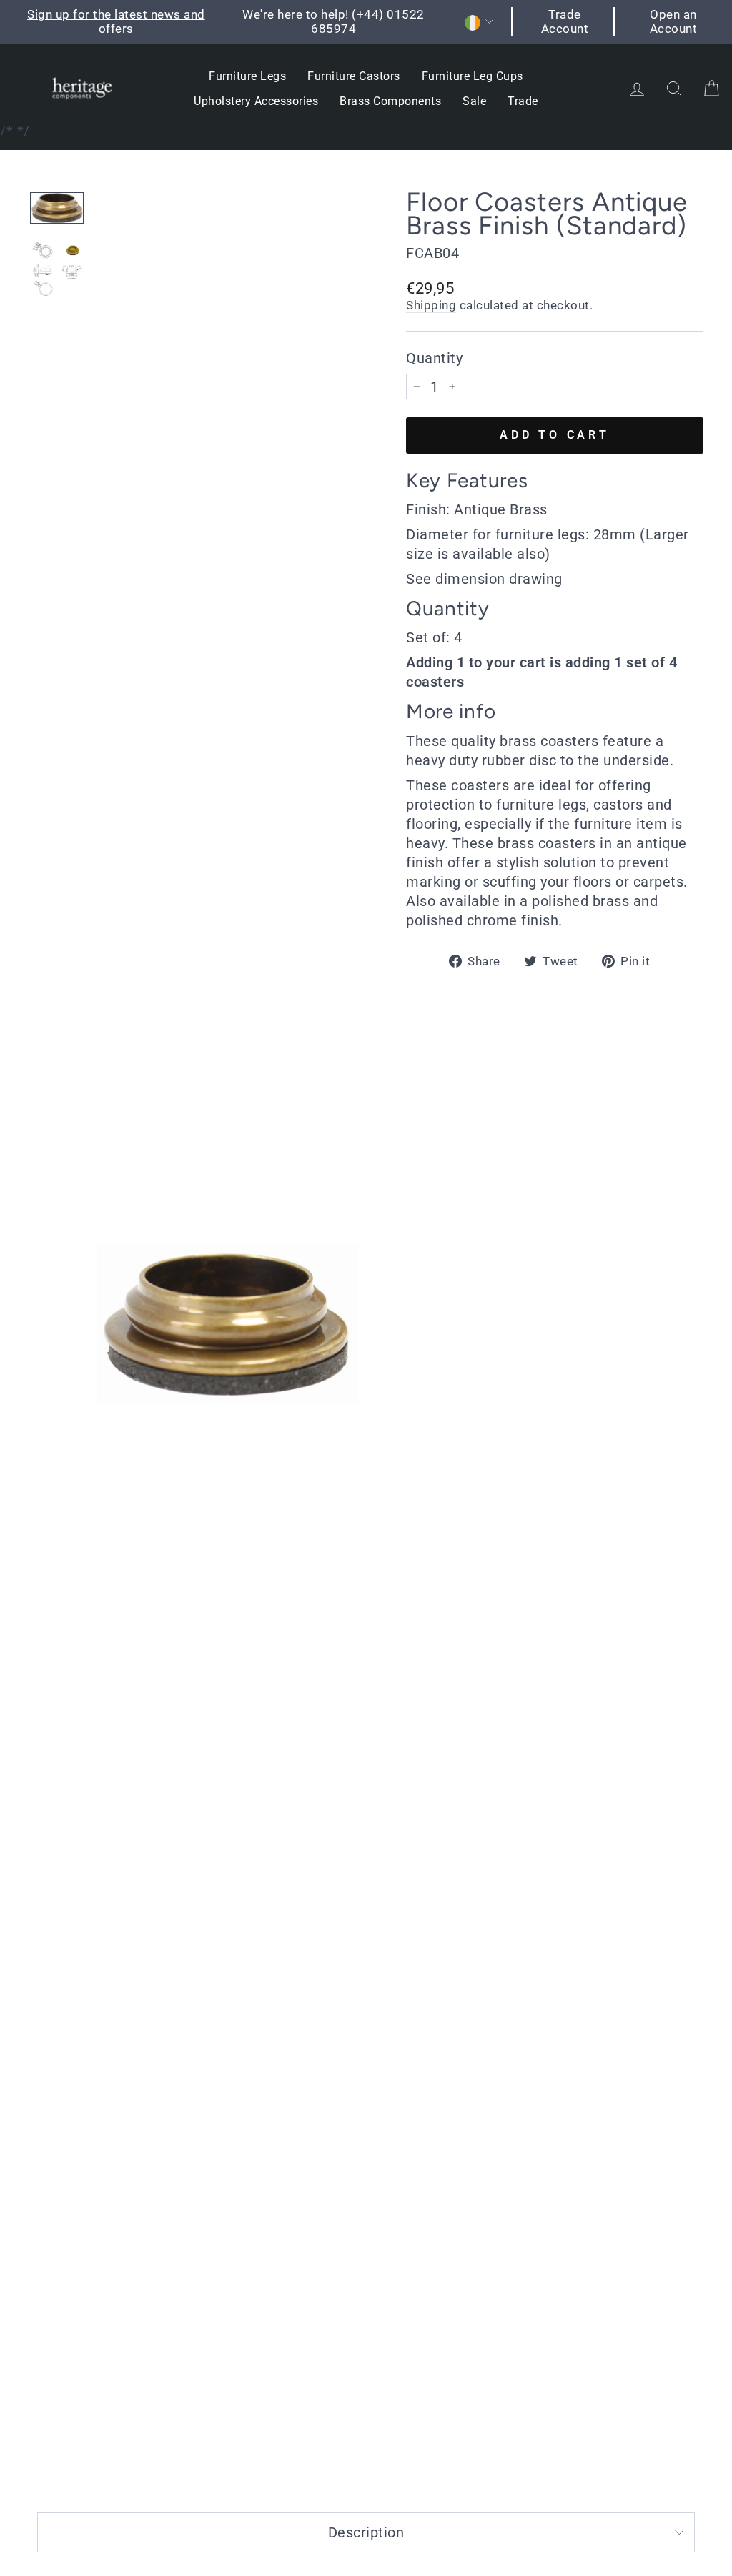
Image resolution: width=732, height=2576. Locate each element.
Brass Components (390, 101)
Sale (474, 101)
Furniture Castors (354, 76)
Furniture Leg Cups (473, 76)
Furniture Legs (247, 76)
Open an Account (674, 21)
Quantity (434, 358)
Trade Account (565, 21)
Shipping (431, 305)
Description (366, 2532)
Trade (523, 101)
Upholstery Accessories (256, 101)
